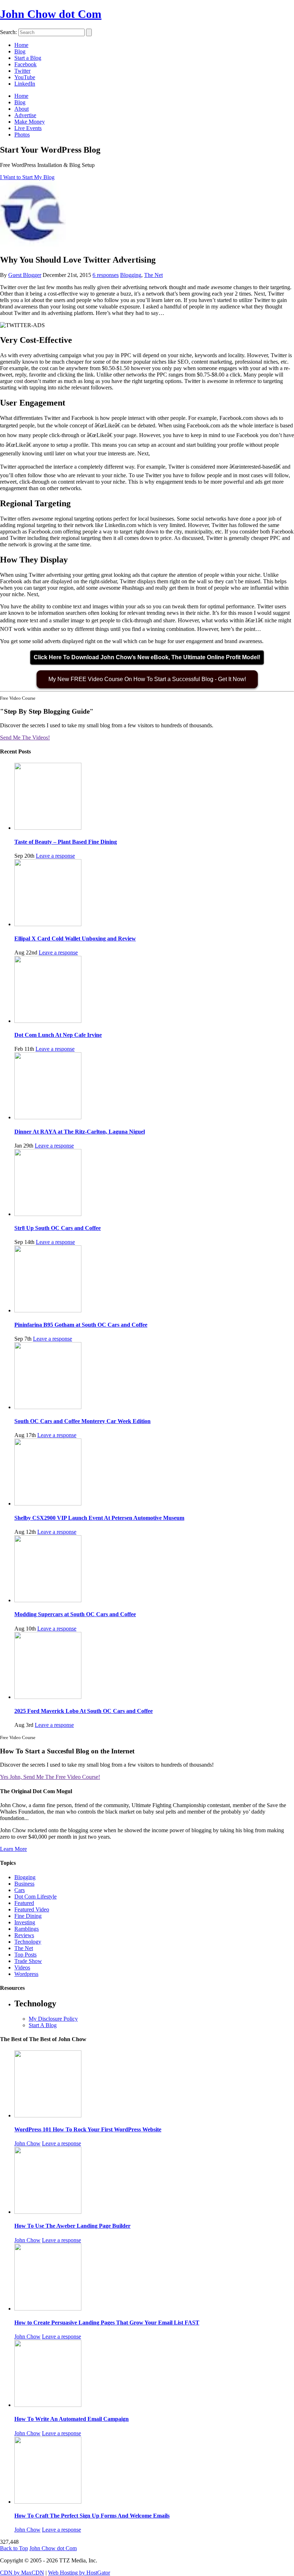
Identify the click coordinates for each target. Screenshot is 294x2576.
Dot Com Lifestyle (35, 1897)
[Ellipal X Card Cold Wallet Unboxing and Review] (48, 924)
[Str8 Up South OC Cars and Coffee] (48, 1214)
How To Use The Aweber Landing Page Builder (72, 2226)
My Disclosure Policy (53, 2019)
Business (24, 1884)
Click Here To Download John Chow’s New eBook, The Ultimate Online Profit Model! (147, 657)
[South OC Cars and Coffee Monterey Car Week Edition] (48, 1407)
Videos (22, 1967)
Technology (28, 1942)
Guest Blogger (25, 275)
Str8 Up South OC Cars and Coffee (58, 1228)
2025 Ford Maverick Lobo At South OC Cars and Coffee (84, 1711)
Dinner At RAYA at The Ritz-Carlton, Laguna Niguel (80, 1132)
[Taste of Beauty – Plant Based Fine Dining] (48, 828)
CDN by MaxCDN (22, 2573)
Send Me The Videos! (25, 738)
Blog (20, 51)
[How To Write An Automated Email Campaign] (48, 2405)
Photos (22, 135)
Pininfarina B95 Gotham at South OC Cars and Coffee (81, 1325)
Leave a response (55, 856)
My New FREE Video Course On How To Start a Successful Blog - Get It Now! (147, 679)
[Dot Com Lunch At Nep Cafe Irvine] (48, 1021)
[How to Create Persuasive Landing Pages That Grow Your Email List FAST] (48, 2309)
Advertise (25, 115)
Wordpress (26, 1974)
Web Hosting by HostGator (79, 2573)
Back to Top (14, 2548)
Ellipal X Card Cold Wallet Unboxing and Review (75, 939)
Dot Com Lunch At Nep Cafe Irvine (58, 1035)
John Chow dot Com (51, 14)
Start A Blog (43, 2025)
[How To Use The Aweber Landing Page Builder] (48, 2212)
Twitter (22, 71)
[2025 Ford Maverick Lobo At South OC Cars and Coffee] (48, 1697)
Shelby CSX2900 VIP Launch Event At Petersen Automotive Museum (99, 1518)
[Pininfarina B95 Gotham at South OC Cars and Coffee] (48, 1310)
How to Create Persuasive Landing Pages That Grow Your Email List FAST (107, 2323)
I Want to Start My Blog (27, 177)
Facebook (25, 64)
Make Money (30, 122)
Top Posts (25, 1955)
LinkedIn (25, 84)
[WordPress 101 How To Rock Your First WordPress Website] (48, 2115)
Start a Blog (28, 58)
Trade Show (28, 1961)
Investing (25, 1922)
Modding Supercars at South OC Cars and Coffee (75, 1614)
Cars (20, 1890)
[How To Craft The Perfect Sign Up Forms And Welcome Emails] (48, 2502)
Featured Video (32, 1909)
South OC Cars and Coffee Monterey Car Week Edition (82, 1421)
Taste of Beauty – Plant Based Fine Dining (66, 842)
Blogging (131, 275)
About (22, 109)
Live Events (28, 128)
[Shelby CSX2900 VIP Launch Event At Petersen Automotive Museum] (48, 1504)
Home (21, 45)
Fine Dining (28, 1916)
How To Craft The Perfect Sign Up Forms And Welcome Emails (92, 2516)
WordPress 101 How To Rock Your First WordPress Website (88, 2129)
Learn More (13, 1849)
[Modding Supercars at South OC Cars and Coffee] (48, 1600)
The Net (153, 275)
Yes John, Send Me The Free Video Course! (50, 1777)
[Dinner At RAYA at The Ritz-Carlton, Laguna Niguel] (48, 1117)
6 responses (106, 275)
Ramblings (27, 1929)
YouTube (25, 77)
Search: (8, 32)
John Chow (27, 2143)
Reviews (24, 1935)
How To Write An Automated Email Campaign (72, 2419)
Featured (24, 1903)
